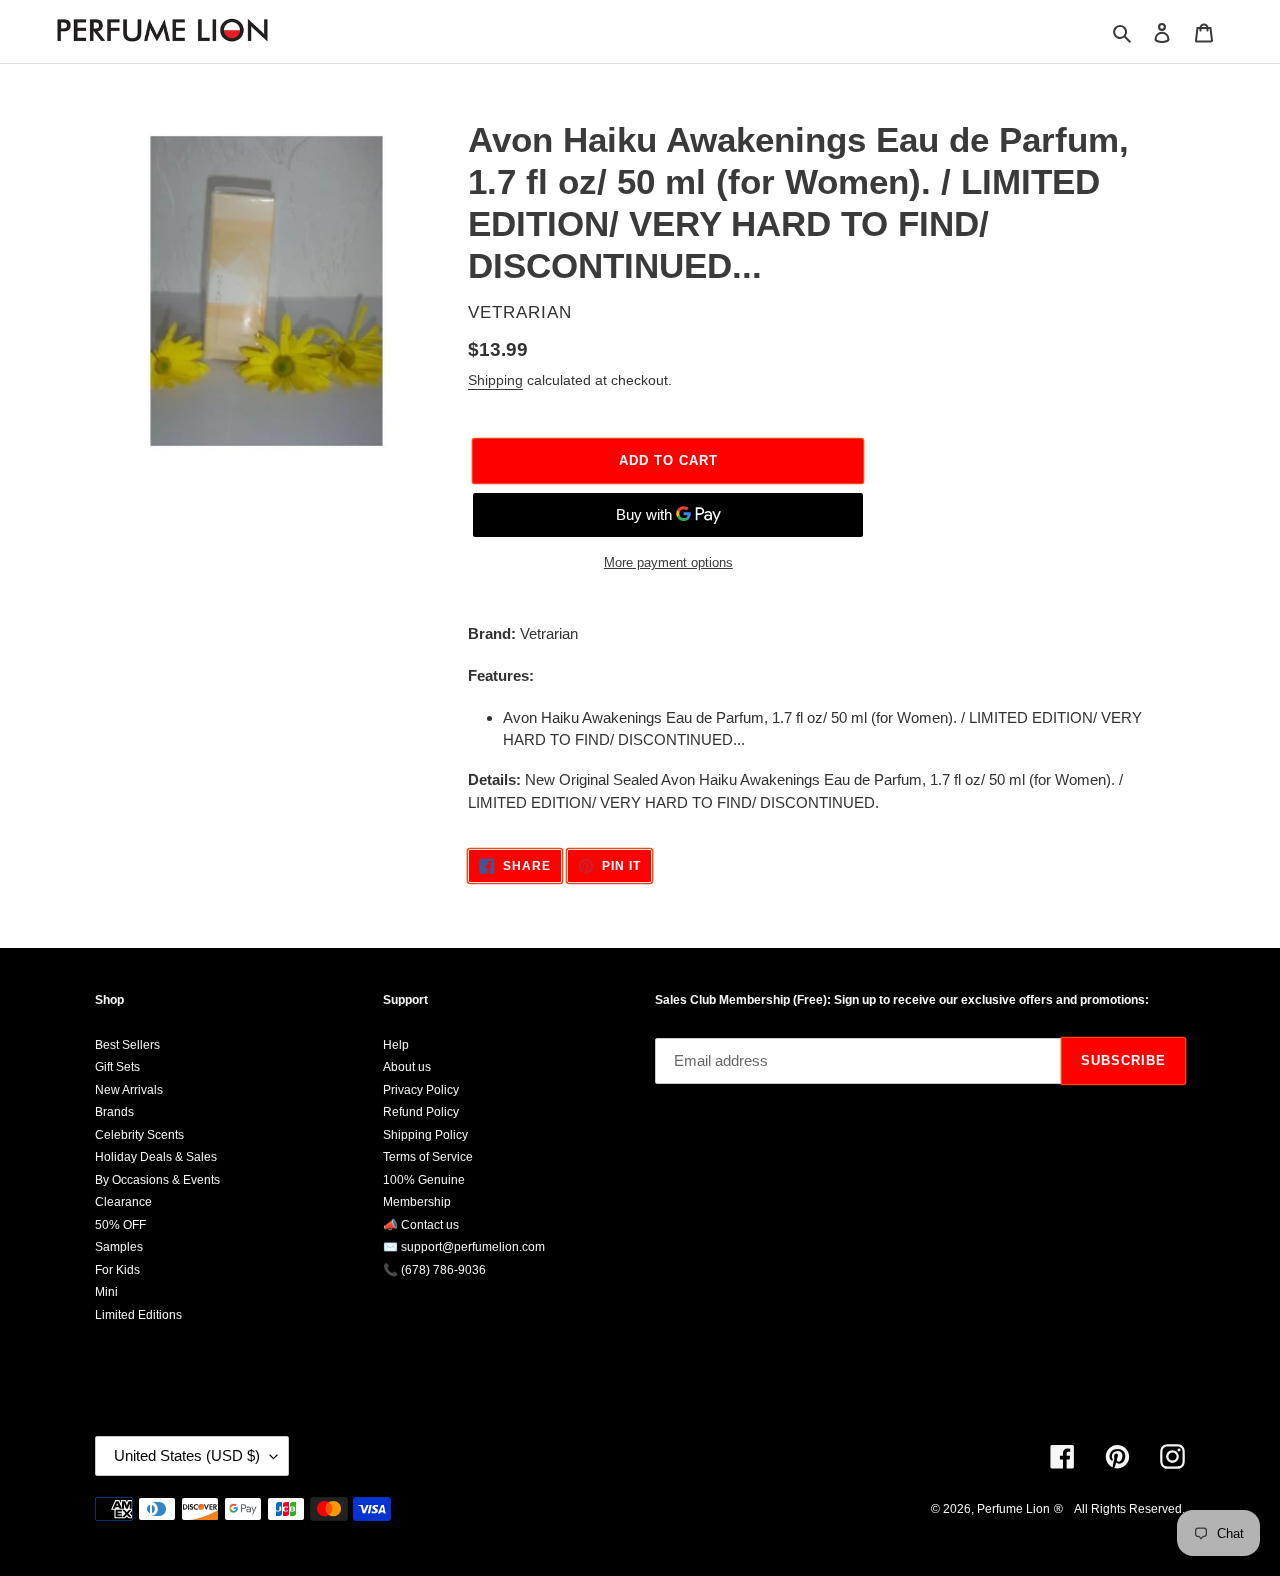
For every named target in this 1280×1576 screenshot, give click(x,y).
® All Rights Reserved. (1119, 1509)
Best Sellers (127, 1045)
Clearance (123, 1202)
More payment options (668, 562)
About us (407, 1067)
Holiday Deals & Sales (156, 1157)
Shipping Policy (425, 1135)
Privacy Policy (421, 1090)
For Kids (117, 1270)
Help (396, 1045)
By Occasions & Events (157, 1180)
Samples (119, 1247)
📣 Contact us (421, 1225)
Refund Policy (421, 1112)
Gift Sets (117, 1067)
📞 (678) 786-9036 (434, 1270)
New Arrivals (129, 1090)
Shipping (495, 380)
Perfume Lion (1013, 1509)
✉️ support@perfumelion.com (464, 1247)
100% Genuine (424, 1180)
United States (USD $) (187, 1455)
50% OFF (120, 1225)
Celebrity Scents (139, 1135)
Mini (106, 1292)
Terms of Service (428, 1157)
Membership (417, 1202)
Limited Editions (138, 1315)
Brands (114, 1112)
